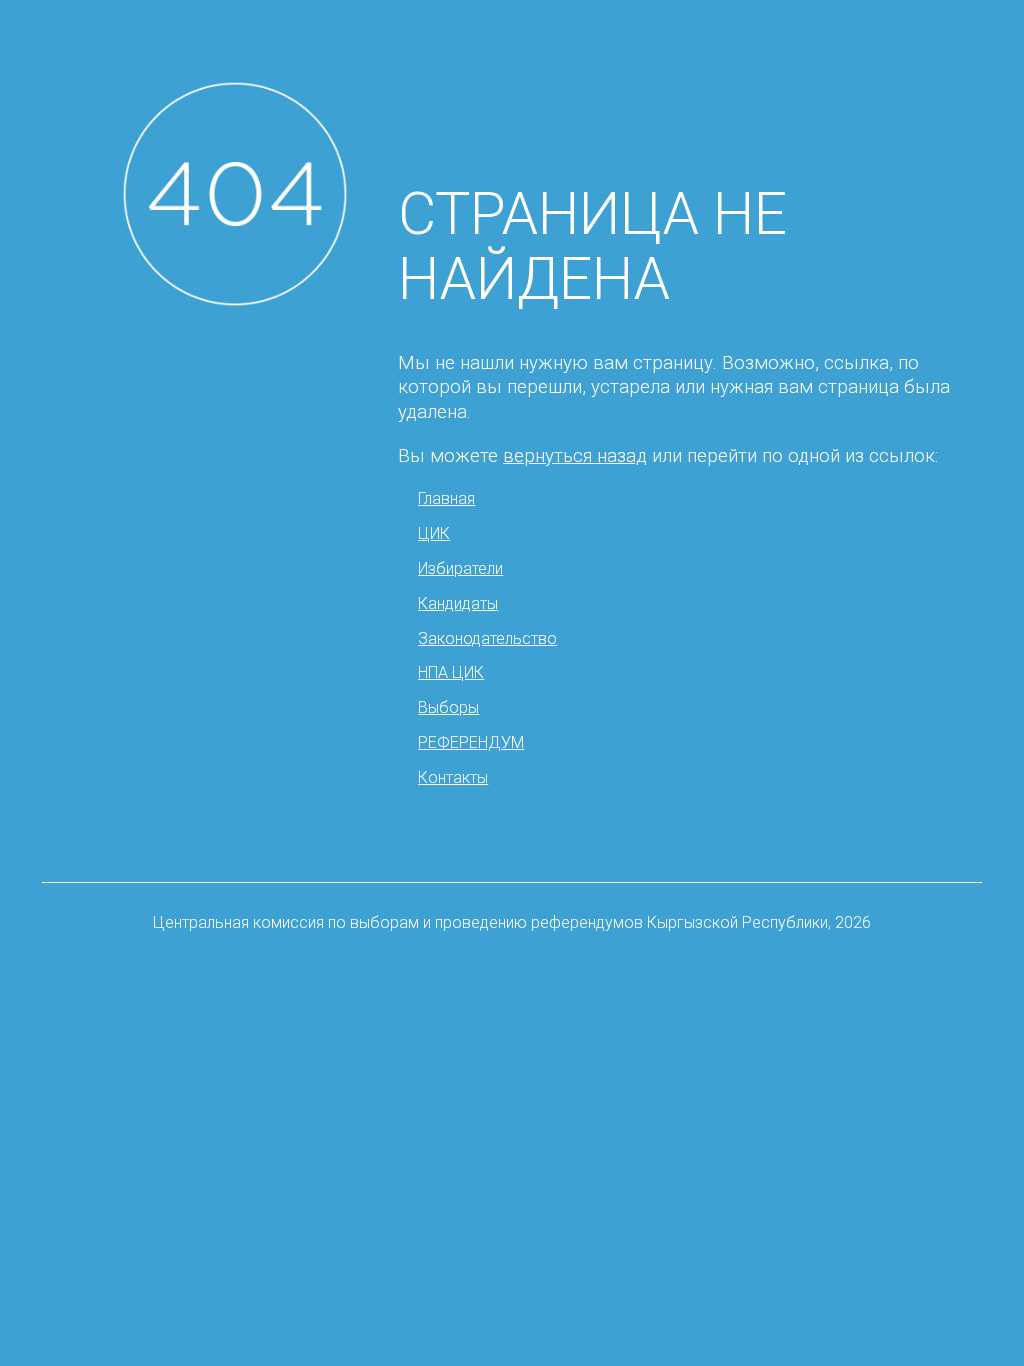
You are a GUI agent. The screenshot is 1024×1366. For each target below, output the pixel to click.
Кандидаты (458, 603)
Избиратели (460, 568)
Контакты (453, 777)
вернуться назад (575, 456)
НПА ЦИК (451, 672)
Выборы (448, 707)
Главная (446, 498)
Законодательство (487, 638)
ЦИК (434, 533)
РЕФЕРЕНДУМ (471, 742)
